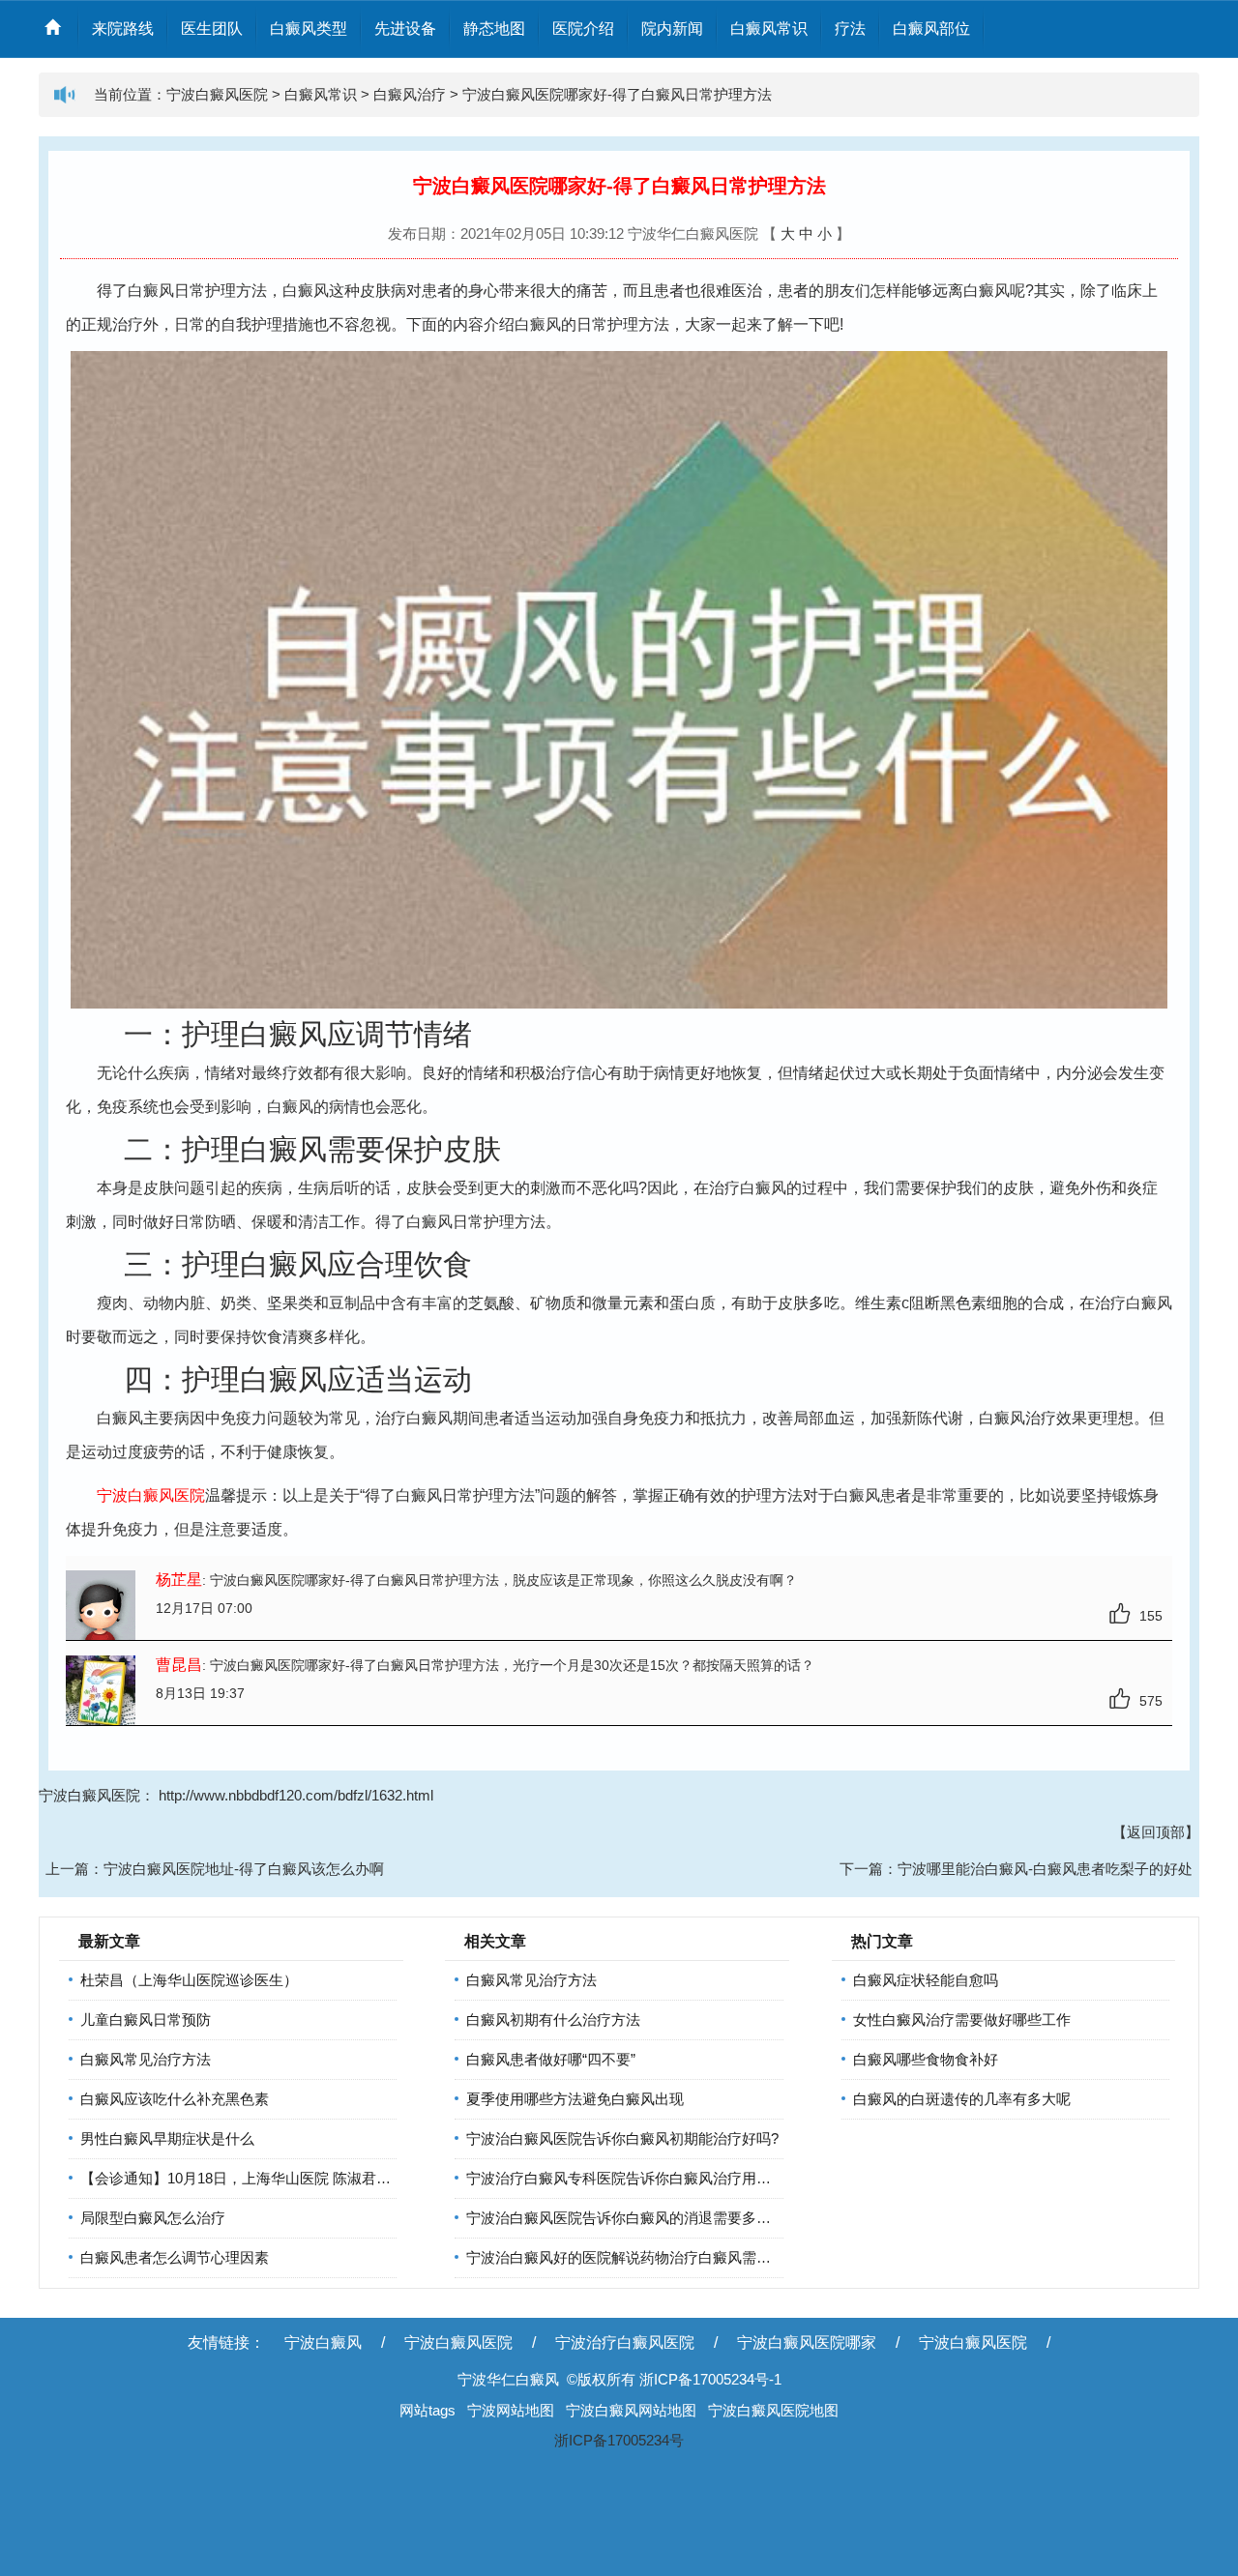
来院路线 (123, 29)
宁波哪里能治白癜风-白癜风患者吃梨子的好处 (1045, 1869)
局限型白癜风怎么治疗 (153, 2218)
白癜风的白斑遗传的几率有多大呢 (962, 2099)
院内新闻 (672, 29)
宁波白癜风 (323, 2342)
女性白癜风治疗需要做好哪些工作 (962, 2020)
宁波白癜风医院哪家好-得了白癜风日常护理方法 (617, 94)
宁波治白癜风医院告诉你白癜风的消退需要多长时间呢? (644, 2218)
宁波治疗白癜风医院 (625, 2342)
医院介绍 (583, 29)
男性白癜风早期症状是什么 (167, 2138)
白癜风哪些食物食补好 (926, 2059)
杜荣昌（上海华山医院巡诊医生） (189, 1980)
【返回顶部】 (1156, 1832)
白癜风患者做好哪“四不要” (551, 2059)
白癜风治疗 (410, 94)
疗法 (850, 29)
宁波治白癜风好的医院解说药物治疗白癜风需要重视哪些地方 (662, 2257)
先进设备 (405, 29)
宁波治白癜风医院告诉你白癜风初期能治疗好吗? (622, 2138)
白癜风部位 (931, 29)
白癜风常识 (769, 29)
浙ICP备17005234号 (619, 2440)
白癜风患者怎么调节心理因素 (175, 2257)
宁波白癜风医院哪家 (807, 2342)
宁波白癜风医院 (217, 94)
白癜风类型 (309, 29)
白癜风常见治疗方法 (146, 2059)
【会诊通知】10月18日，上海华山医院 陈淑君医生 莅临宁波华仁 (288, 2178)
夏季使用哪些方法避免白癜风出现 (575, 2099)
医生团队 (212, 29)
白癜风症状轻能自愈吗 (926, 1980)
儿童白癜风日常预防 (146, 2020)
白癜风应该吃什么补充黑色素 (175, 2099)
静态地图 (494, 29)
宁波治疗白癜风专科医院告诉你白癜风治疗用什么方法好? (651, 2178)
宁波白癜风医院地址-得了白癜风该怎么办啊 (244, 1869)
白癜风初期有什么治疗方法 (553, 2020)
